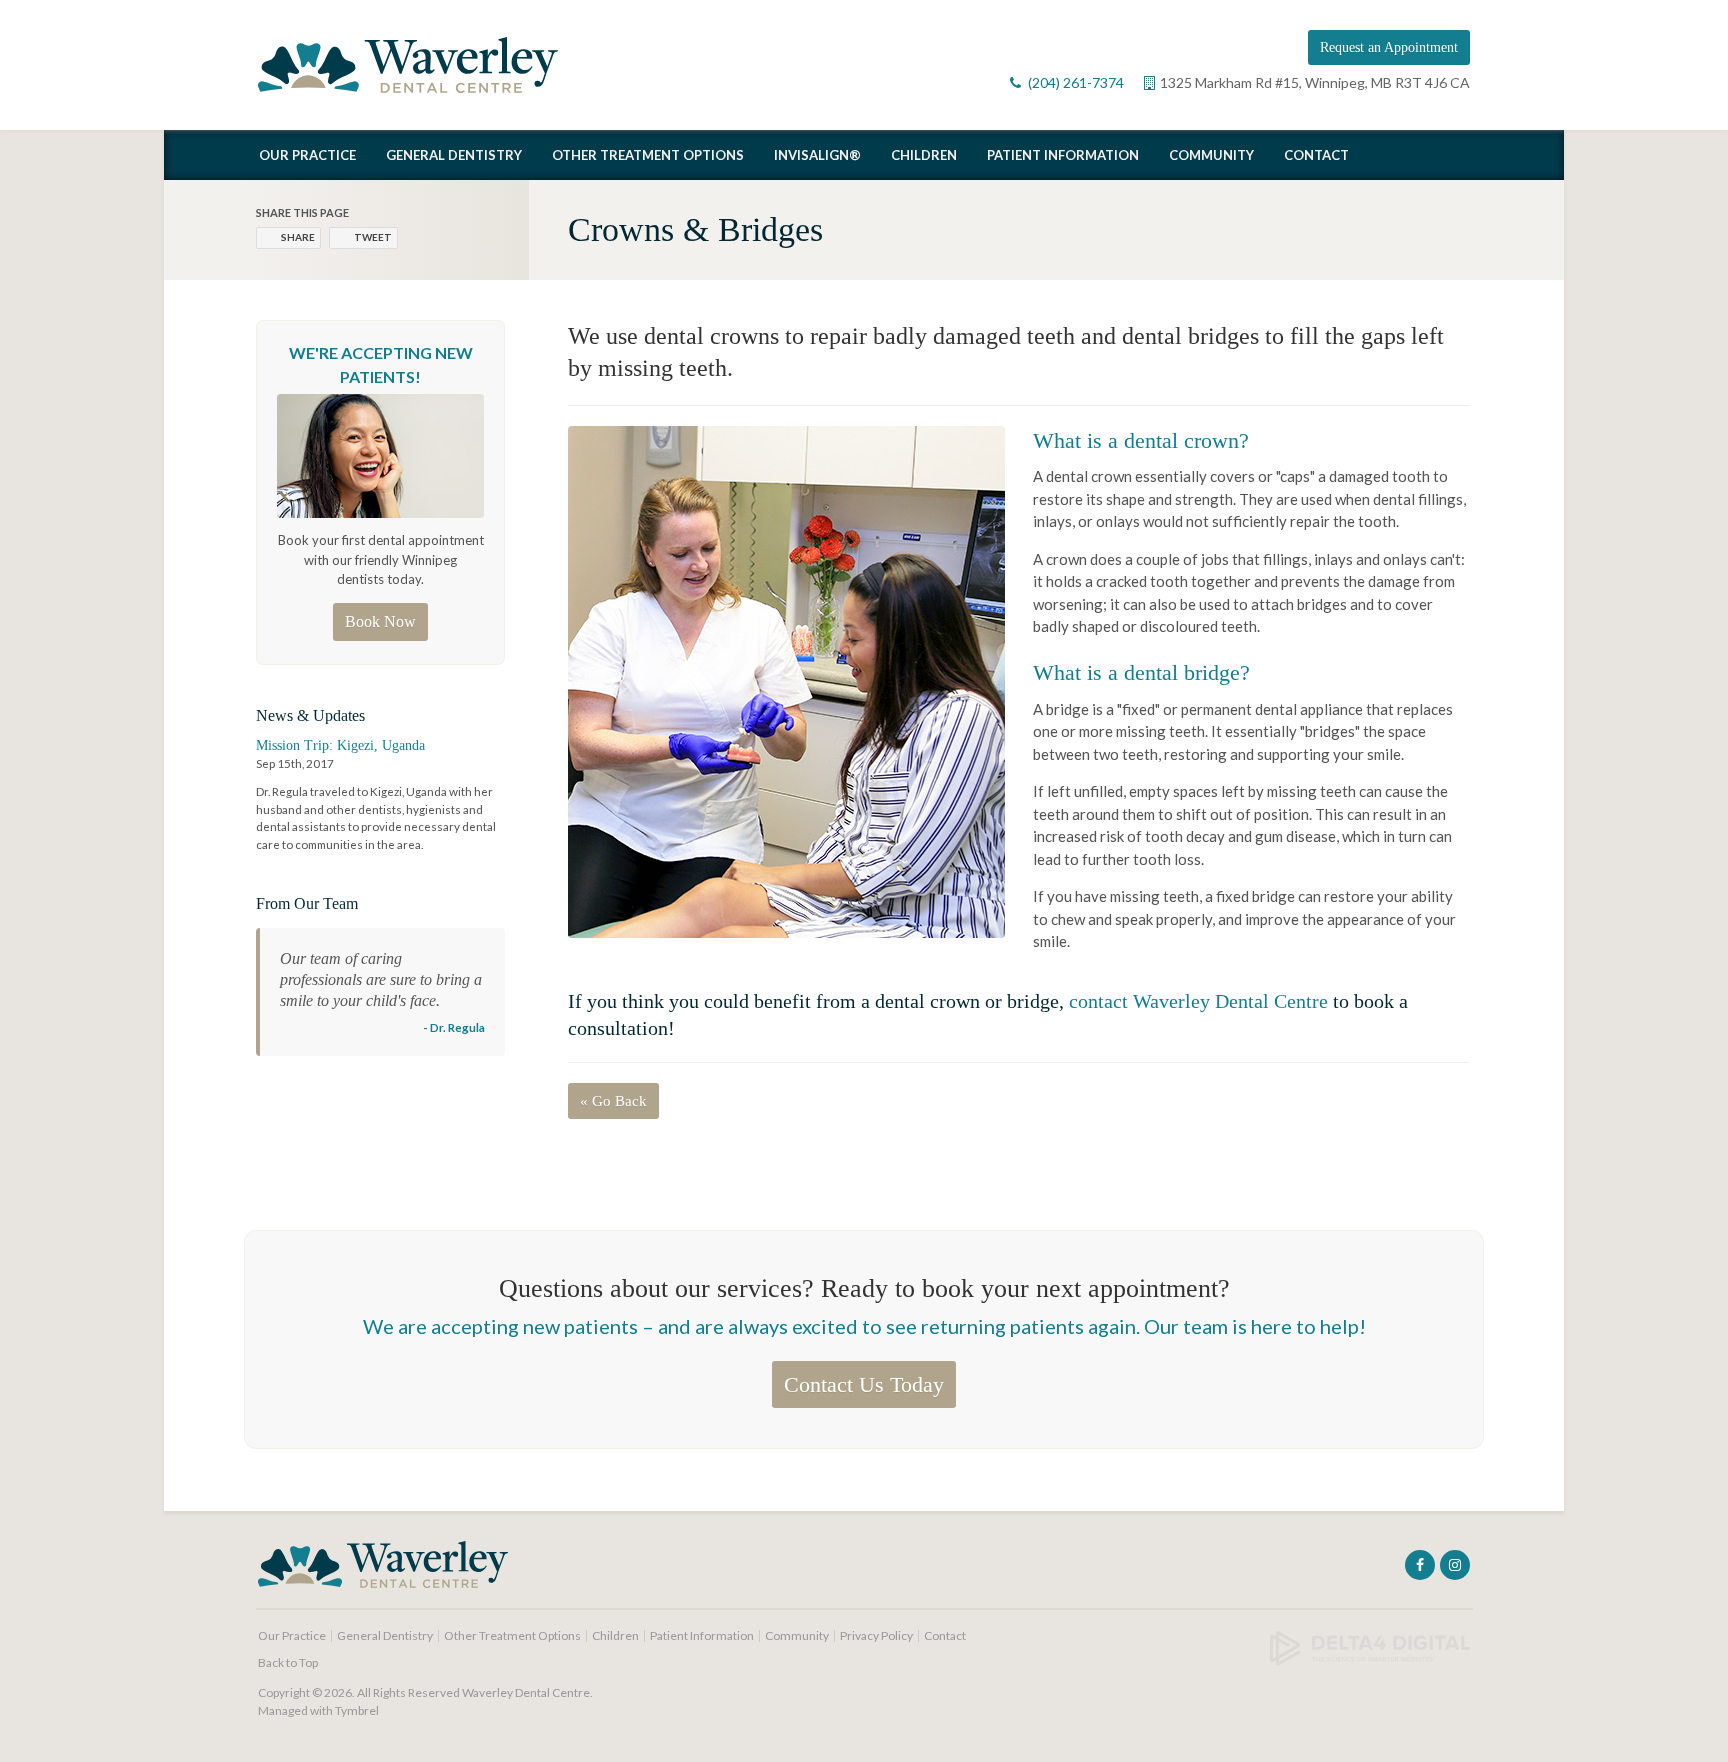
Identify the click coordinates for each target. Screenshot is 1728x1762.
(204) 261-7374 (1076, 82)
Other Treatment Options (648, 155)
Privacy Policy (876, 1635)
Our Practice (307, 155)
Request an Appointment (1389, 47)
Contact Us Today (864, 1384)
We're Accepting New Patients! (381, 364)
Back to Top (288, 1662)
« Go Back (613, 1101)
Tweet (373, 237)
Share (298, 237)
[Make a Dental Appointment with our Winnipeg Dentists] (380, 455)
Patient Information (1063, 155)
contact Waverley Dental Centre (1198, 1001)
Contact (1316, 155)
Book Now (380, 621)
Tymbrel (357, 1710)
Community (1211, 155)
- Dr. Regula (454, 1027)
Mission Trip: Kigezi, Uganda (340, 745)
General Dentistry (454, 155)
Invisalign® (817, 155)
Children (924, 155)
